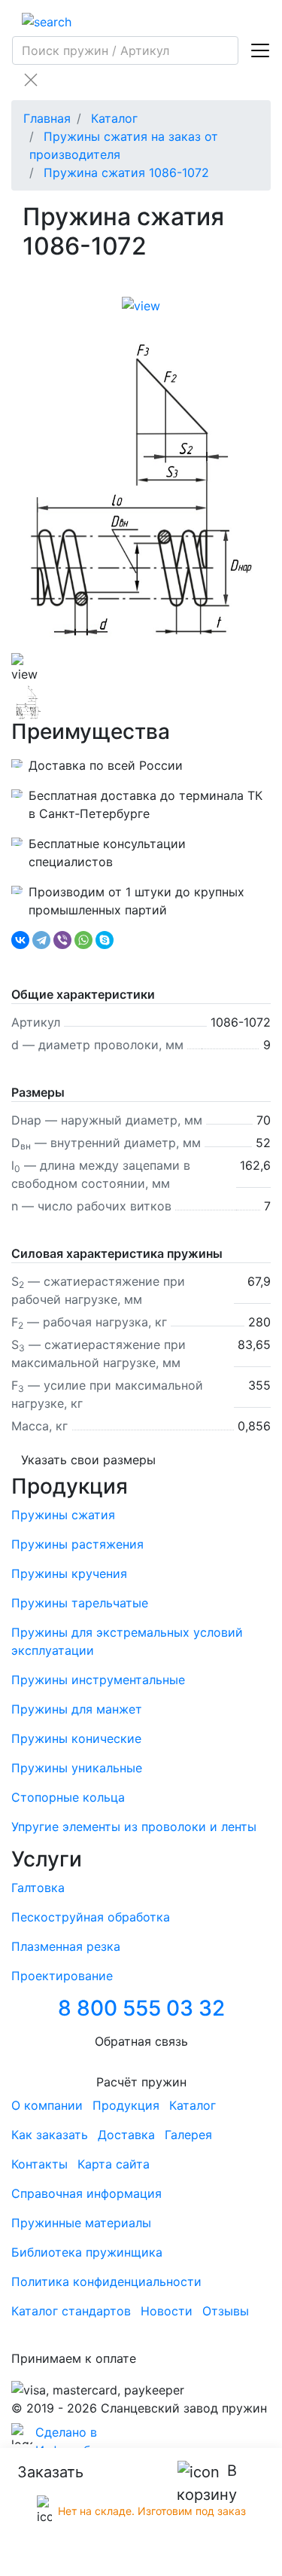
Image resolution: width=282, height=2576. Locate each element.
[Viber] (62, 940)
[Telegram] (41, 940)
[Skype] (105, 940)
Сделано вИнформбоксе (77, 2441)
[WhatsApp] (83, 940)
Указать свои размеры (88, 1460)
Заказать (50, 2472)
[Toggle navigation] (260, 50)
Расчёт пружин (141, 2082)
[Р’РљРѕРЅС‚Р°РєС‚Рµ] (20, 940)
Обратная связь (141, 2041)
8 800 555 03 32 (141, 2008)
